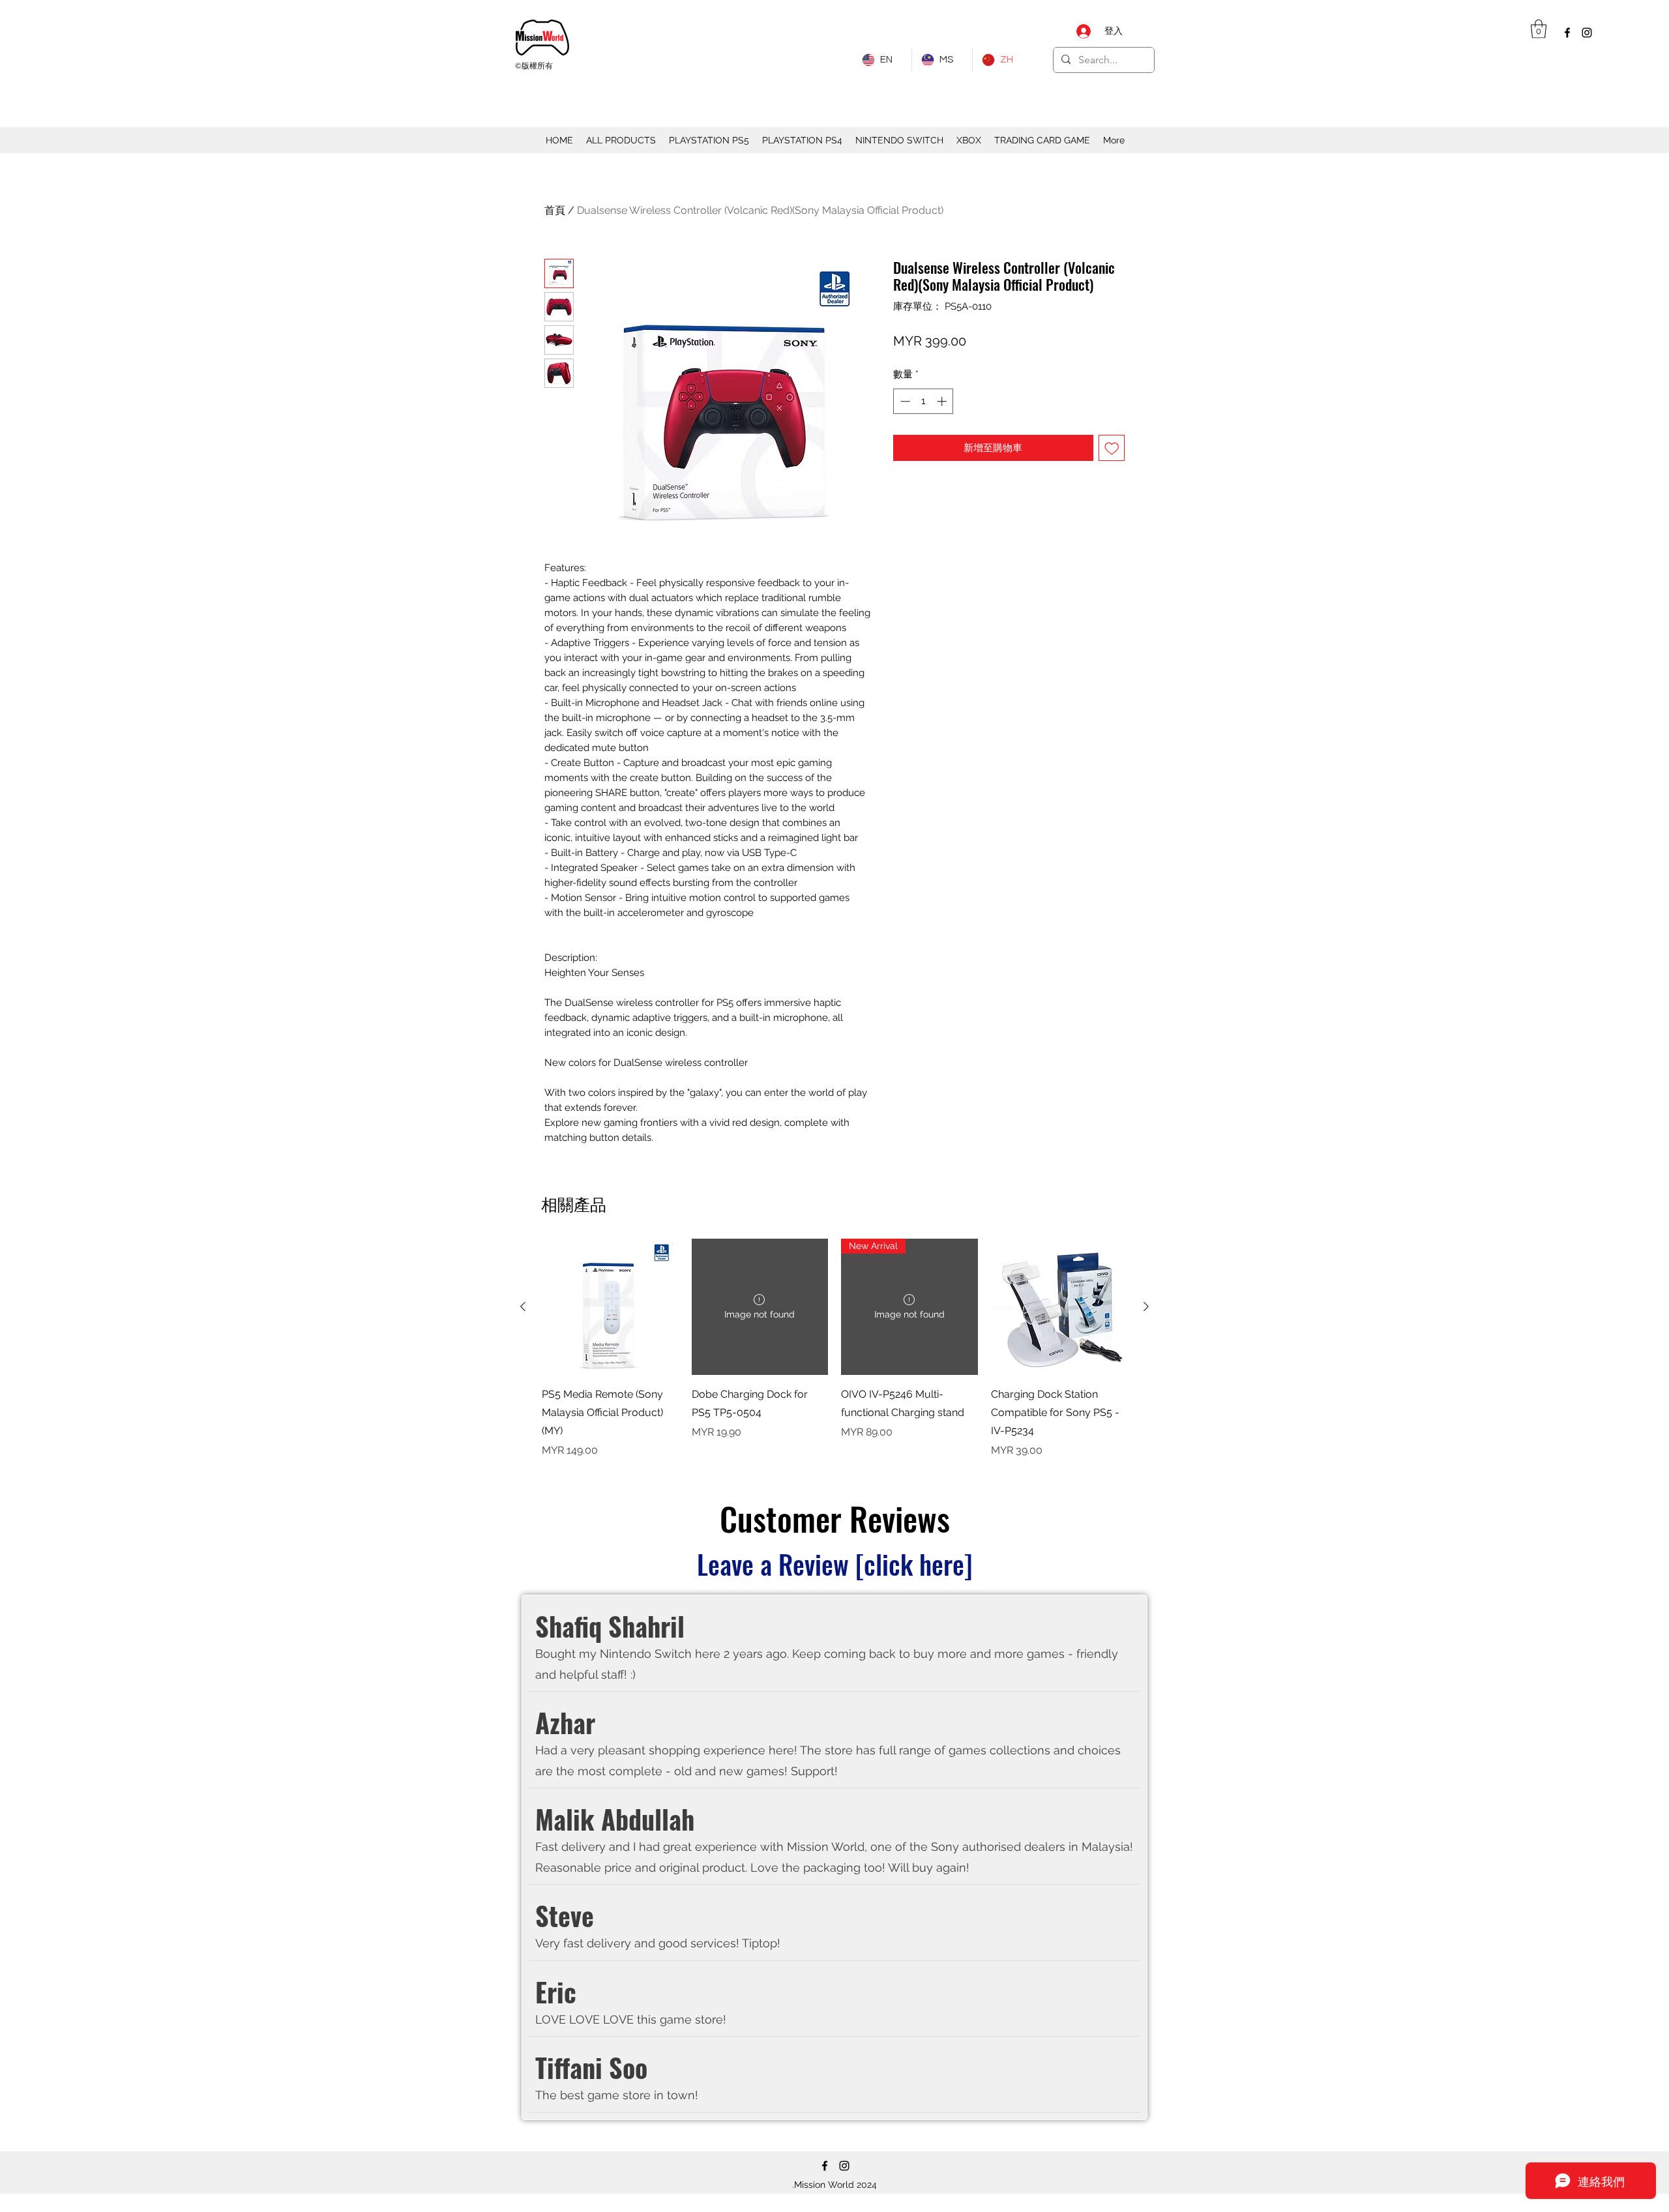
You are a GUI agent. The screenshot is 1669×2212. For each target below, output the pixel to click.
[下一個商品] (1146, 1306)
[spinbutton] (923, 401)
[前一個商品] (523, 1306)
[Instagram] (1587, 33)
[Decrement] (904, 401)
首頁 (555, 210)
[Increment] (943, 401)
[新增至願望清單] (1112, 448)
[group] (834, 1349)
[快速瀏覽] (610, 1307)
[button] (1539, 29)
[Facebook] (1567, 33)
